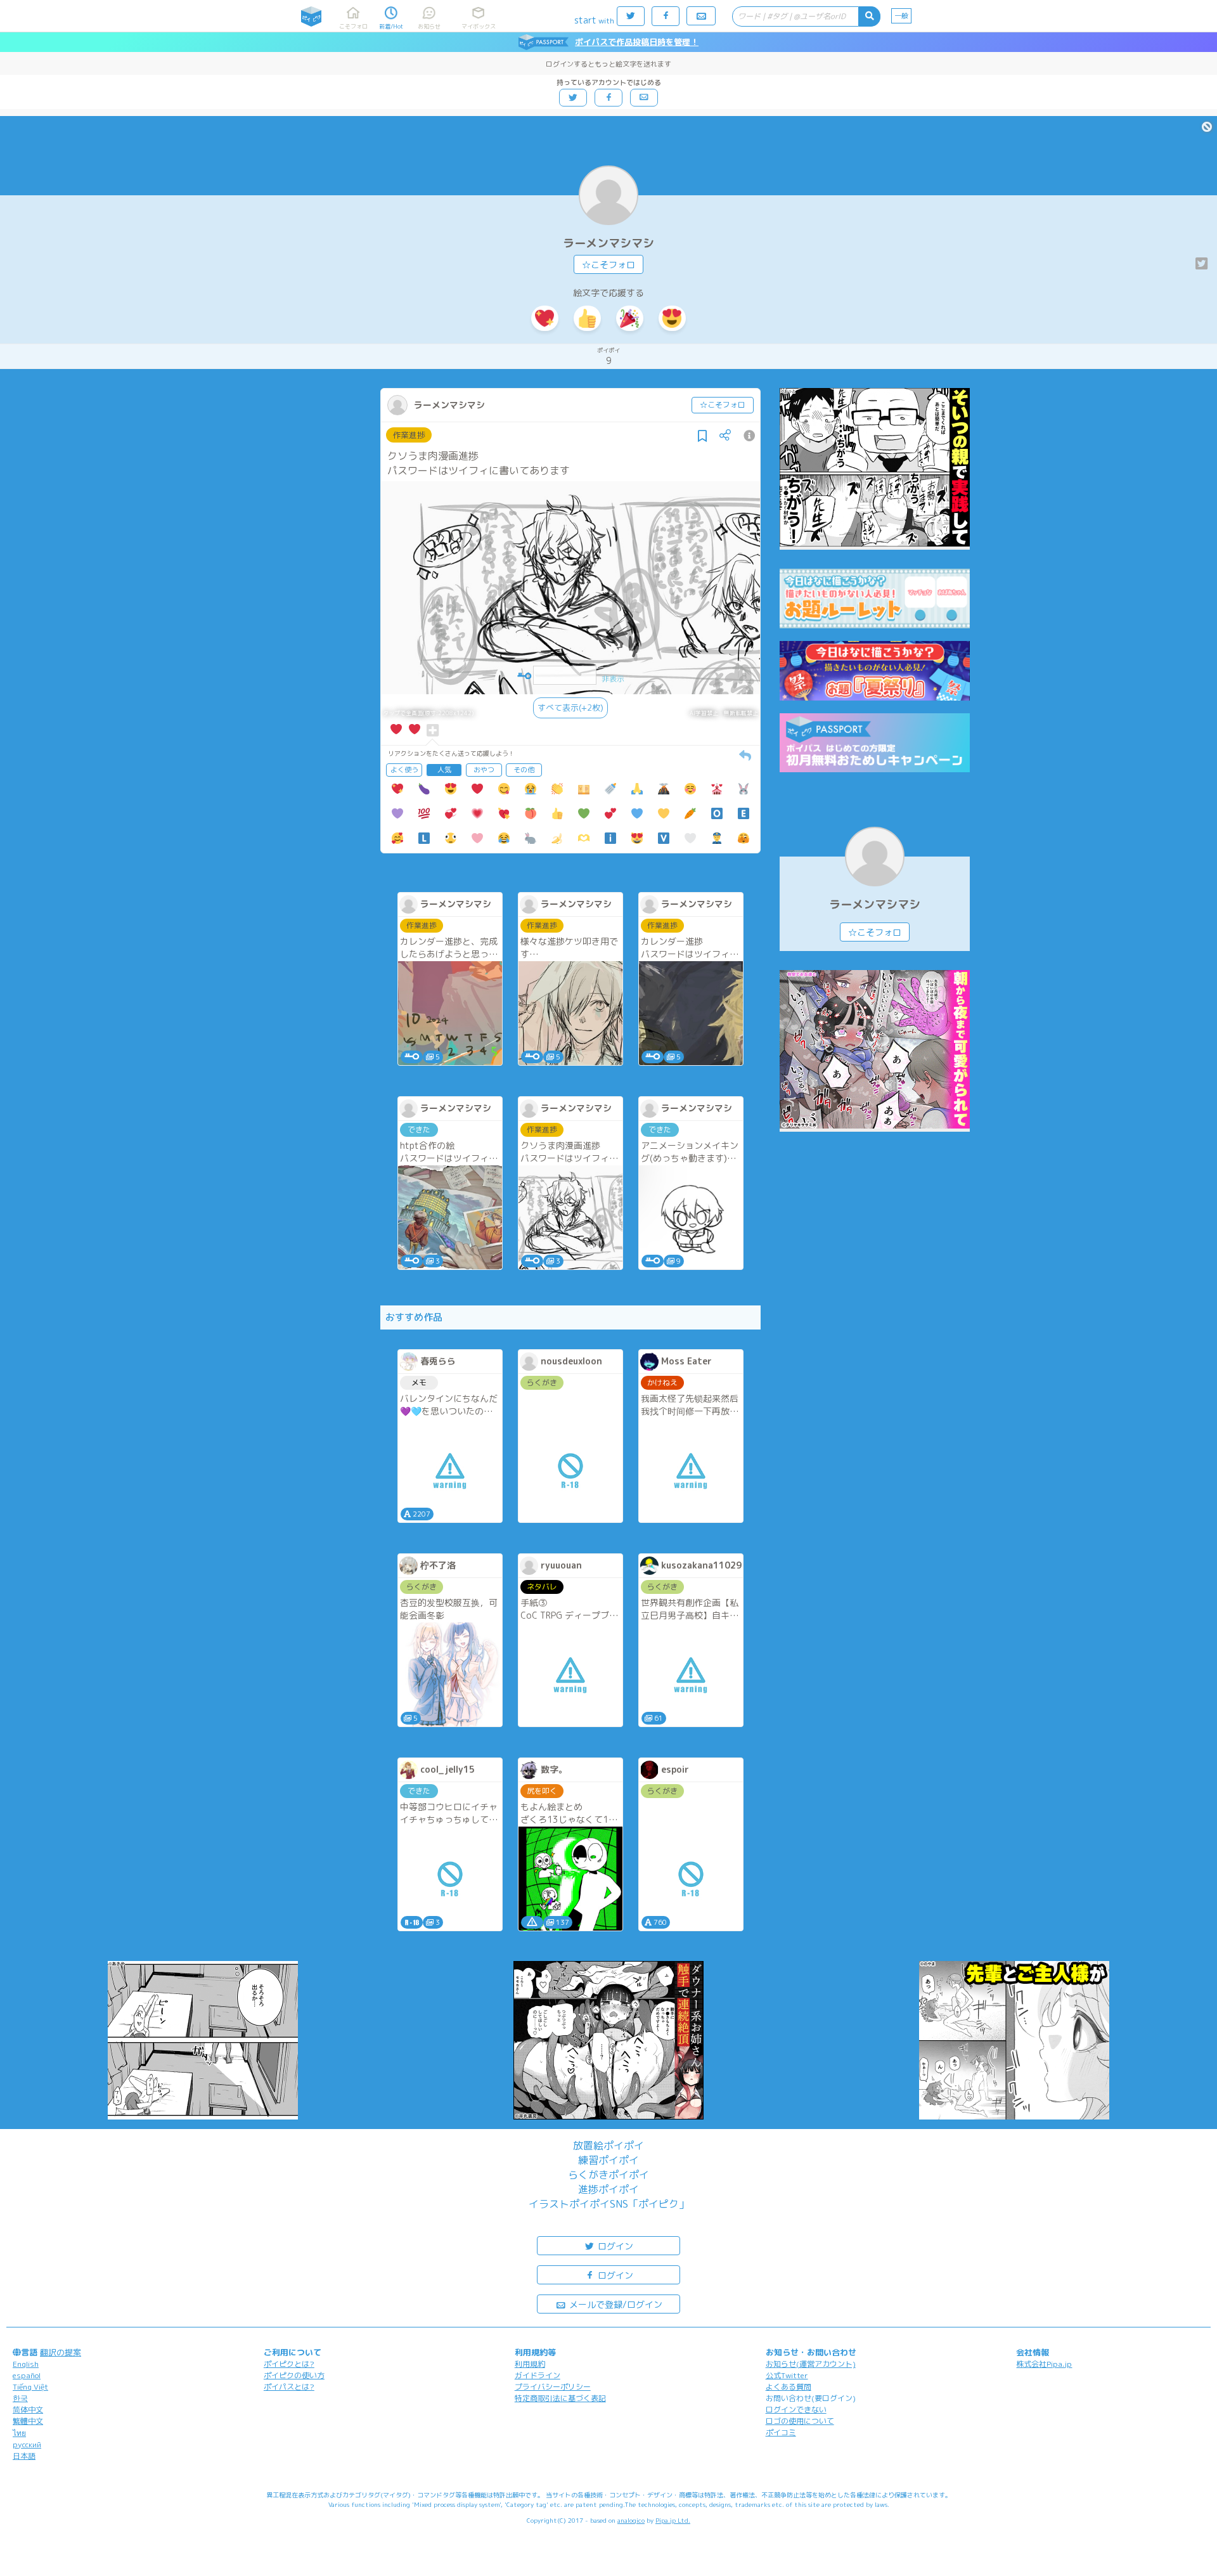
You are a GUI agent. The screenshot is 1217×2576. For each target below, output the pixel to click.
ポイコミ (781, 2432)
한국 (20, 2398)
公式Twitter (787, 2375)
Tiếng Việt (30, 2387)
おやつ (484, 770)
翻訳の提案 (61, 2352)
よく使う (404, 770)
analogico (631, 2520)
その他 (524, 770)
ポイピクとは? (289, 2364)
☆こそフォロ (608, 265)
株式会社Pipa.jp (1044, 2364)
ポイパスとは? (289, 2387)
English (26, 2364)
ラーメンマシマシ (608, 243)
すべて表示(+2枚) (570, 708)
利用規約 (530, 2364)
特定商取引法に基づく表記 (560, 2398)
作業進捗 (409, 435)
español (27, 2375)
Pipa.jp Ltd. (673, 2520)
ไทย (19, 2433)
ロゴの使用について (800, 2421)
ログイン (614, 2246)
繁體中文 (28, 2421)
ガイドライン (538, 2375)
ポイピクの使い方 (294, 2375)
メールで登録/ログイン (615, 2304)
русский (27, 2444)
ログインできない (796, 2410)
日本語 (24, 2456)
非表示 (613, 679)
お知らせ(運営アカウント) (811, 2364)
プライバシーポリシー (553, 2387)
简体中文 (28, 2410)
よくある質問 (789, 2387)
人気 (444, 770)
